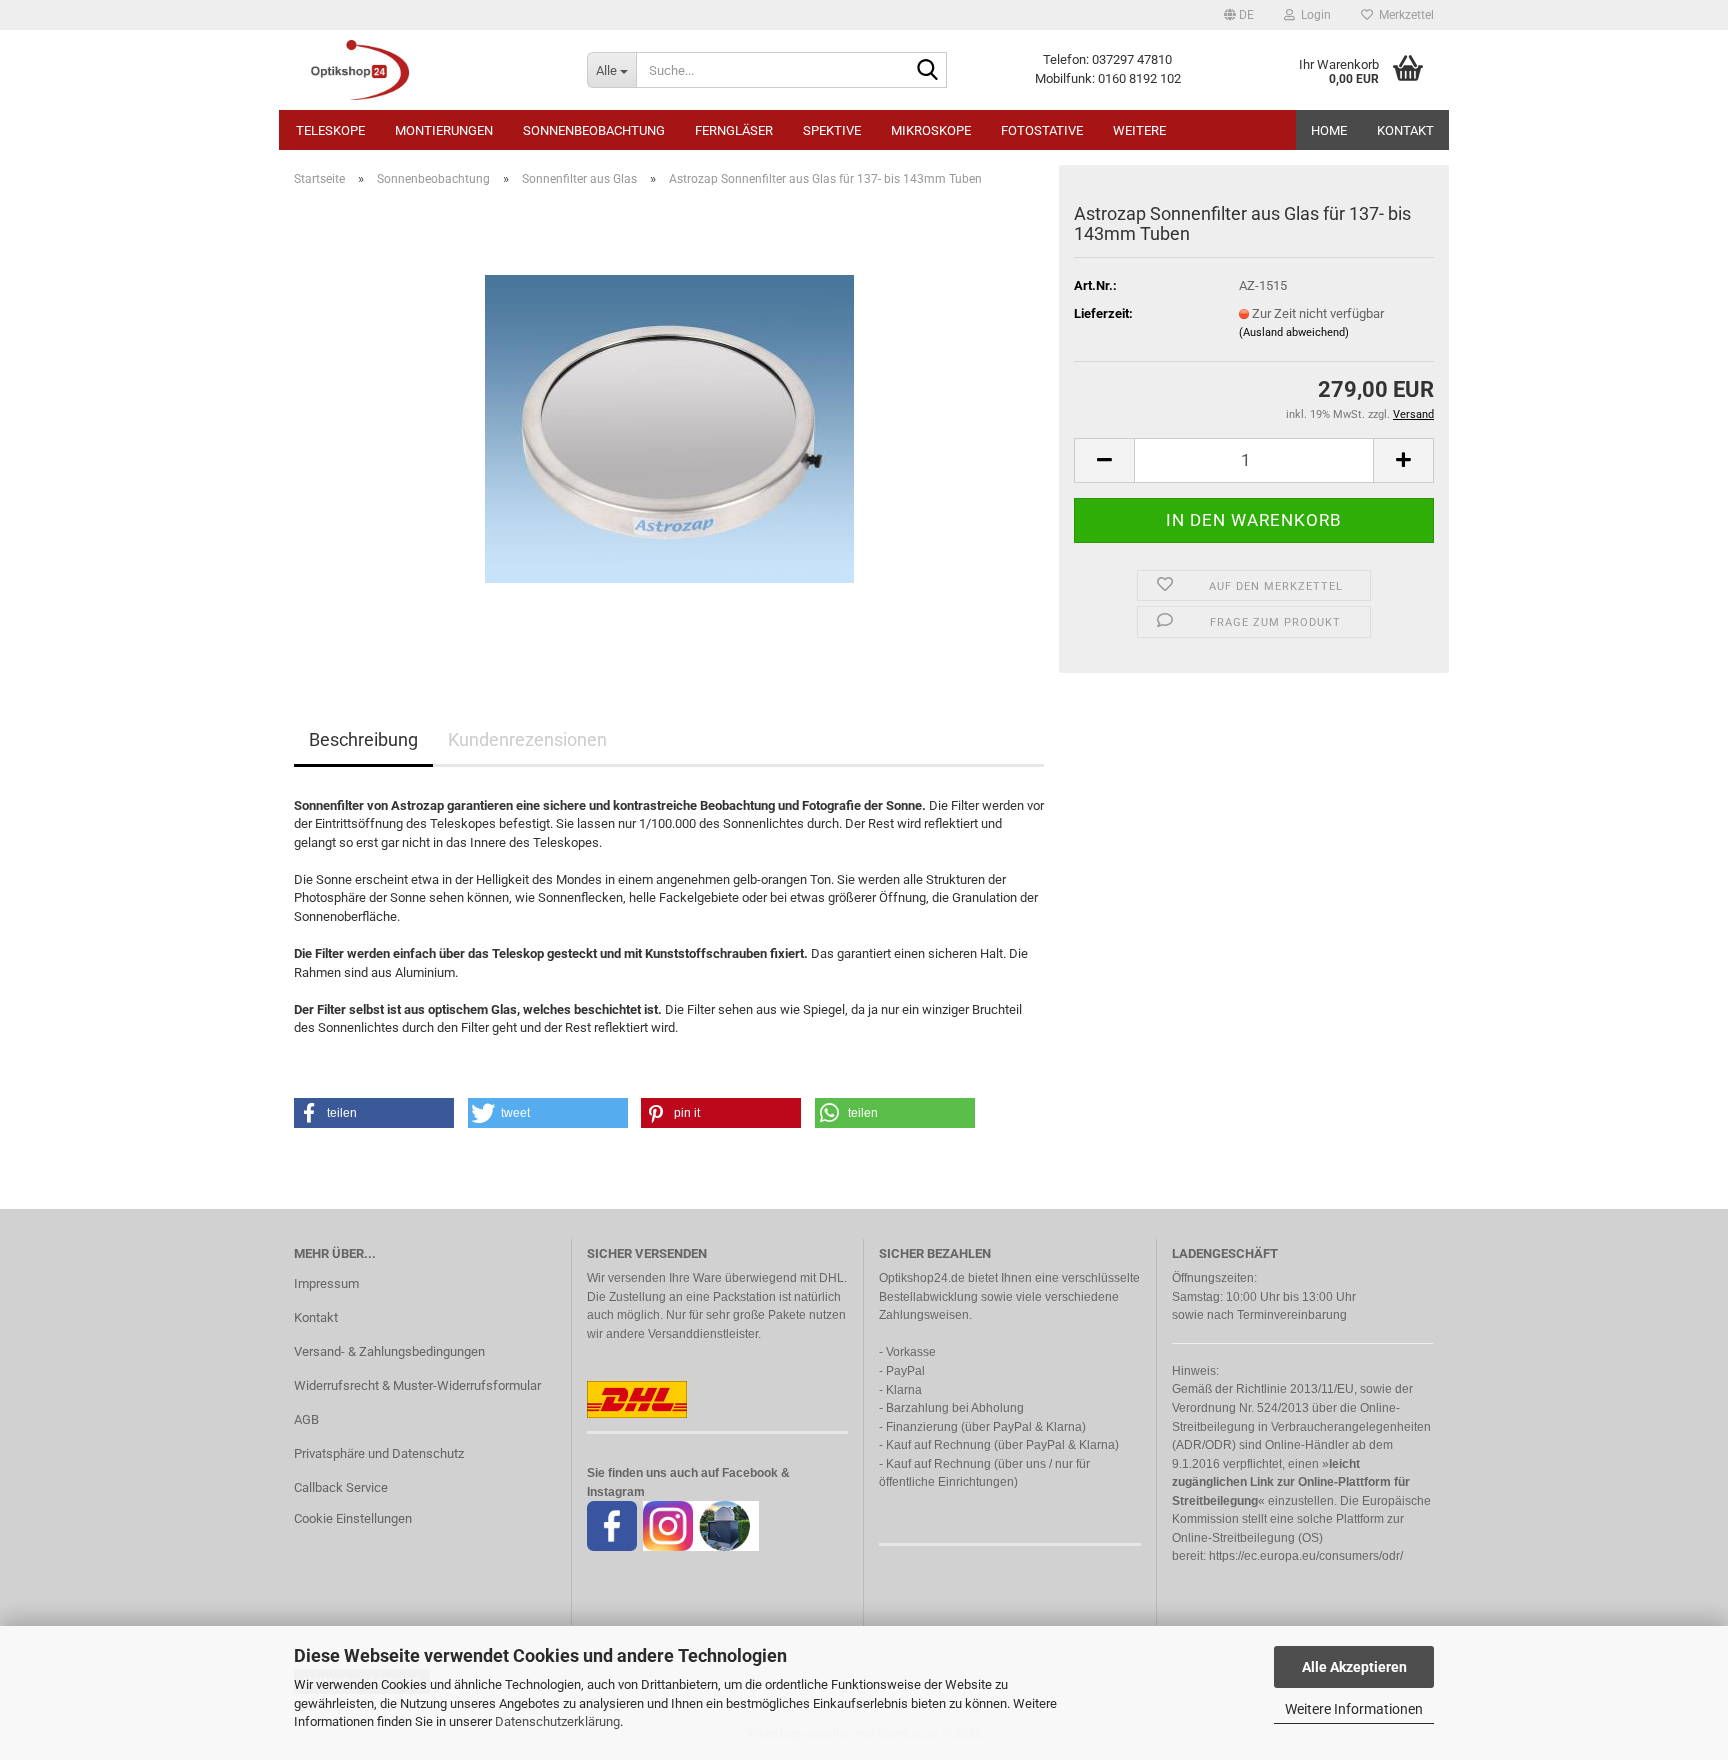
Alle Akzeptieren (1354, 1667)
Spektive (832, 130)
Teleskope (330, 130)
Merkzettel (1403, 15)
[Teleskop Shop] (425, 70)
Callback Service (341, 1487)
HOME (1329, 130)
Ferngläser (734, 130)
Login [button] (1313, 15)
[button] (1239, 15)
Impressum (326, 1283)
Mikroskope (931, 130)
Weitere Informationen (1354, 1709)
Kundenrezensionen (527, 739)
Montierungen (444, 130)
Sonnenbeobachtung (594, 130)
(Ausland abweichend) (1294, 332)
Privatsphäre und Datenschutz (379, 1453)
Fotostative (1042, 130)
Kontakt (1405, 130)
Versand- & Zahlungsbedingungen (389, 1351)
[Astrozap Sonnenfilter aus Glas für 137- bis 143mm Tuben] (669, 427)
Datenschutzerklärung (557, 1721)
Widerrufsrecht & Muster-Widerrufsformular (417, 1385)
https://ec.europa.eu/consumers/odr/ (1306, 1556)
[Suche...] (928, 71)
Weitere (1139, 130)
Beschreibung (363, 739)
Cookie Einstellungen (353, 1518)
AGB (306, 1419)
